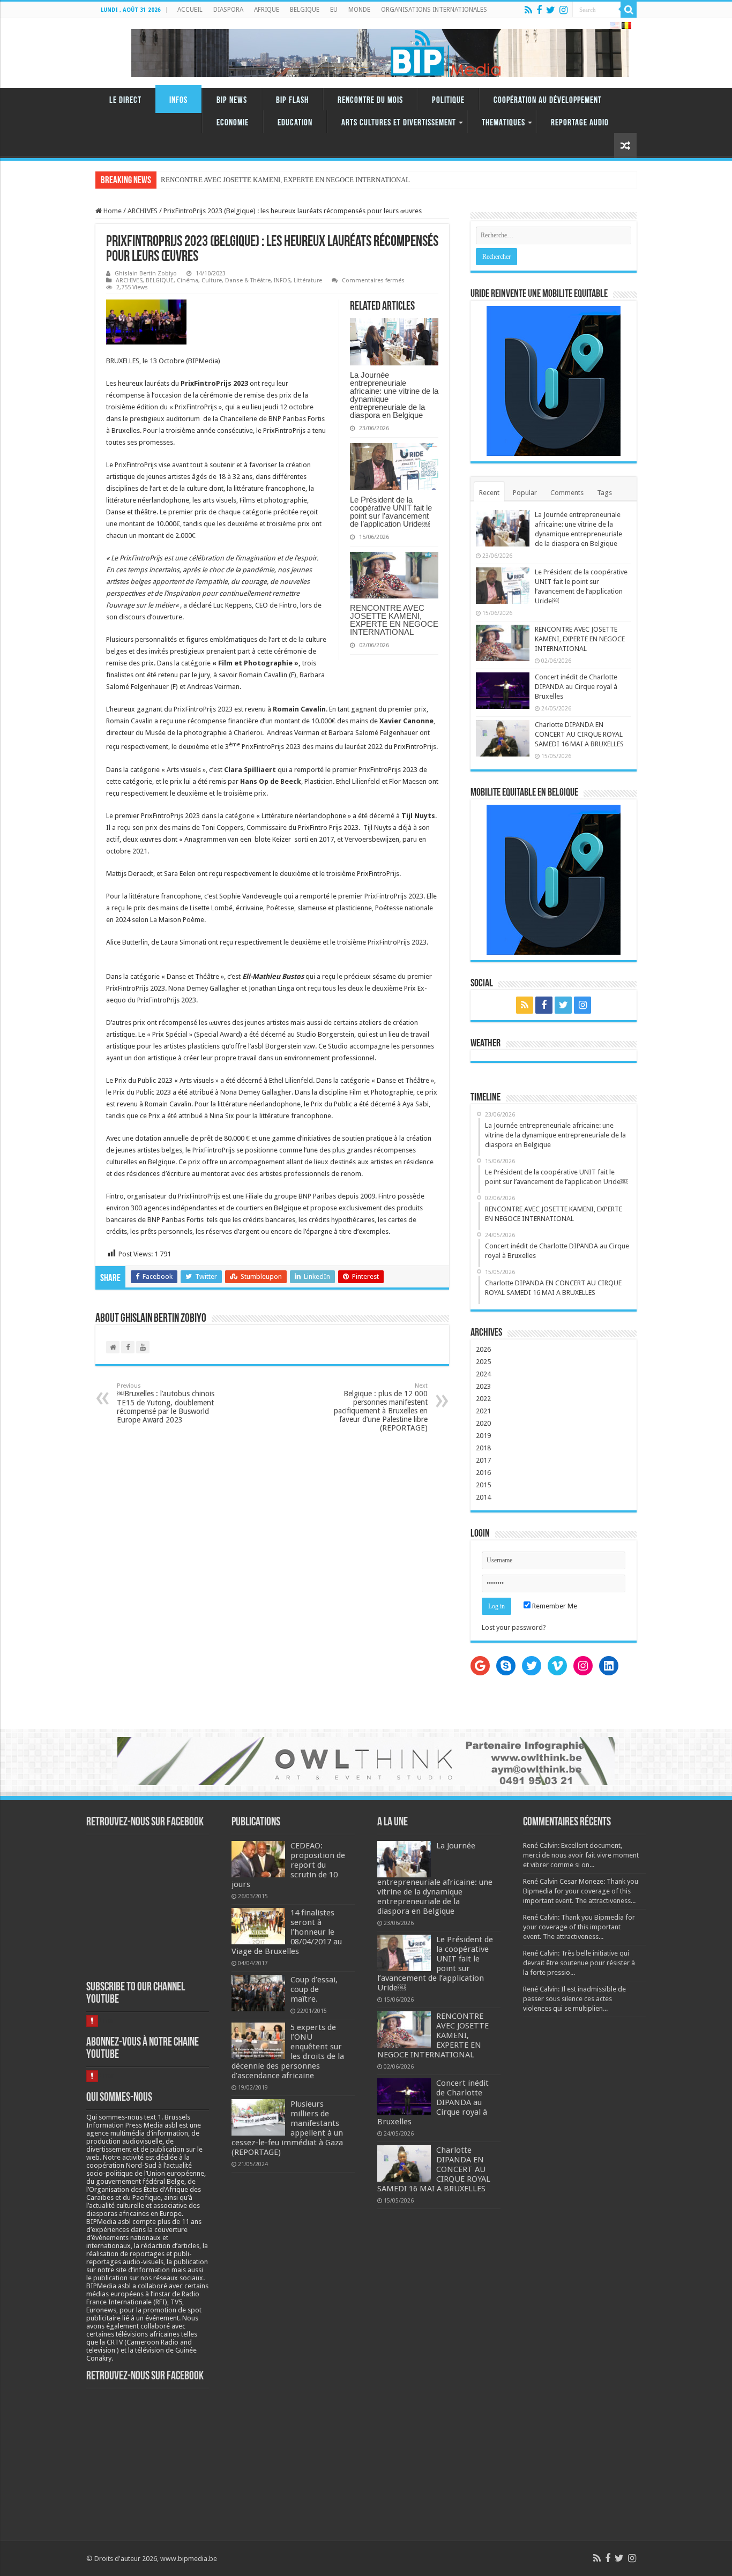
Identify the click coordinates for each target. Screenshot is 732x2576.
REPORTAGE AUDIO (580, 123)
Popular (525, 493)
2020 (483, 1423)
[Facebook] (539, 10)
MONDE (359, 10)
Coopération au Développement (548, 100)
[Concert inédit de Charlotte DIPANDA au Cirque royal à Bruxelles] (161, 176)
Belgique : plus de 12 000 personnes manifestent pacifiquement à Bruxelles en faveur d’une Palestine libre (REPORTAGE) (381, 1407)
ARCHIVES (143, 211)
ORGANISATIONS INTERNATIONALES (434, 10)
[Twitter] (551, 10)
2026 (483, 1349)
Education (295, 123)
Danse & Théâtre (248, 280)
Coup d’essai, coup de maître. (314, 1989)
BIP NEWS (232, 100)
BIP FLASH (292, 100)
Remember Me (554, 1606)
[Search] (629, 10)
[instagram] (563, 10)
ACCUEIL (190, 10)
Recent (489, 493)
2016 (483, 1473)
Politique (448, 100)
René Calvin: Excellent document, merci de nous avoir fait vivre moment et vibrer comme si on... (581, 1855)
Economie (233, 123)
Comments (567, 493)
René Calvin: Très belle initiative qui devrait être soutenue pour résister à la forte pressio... (579, 1963)
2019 (483, 1436)
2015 (483, 1485)
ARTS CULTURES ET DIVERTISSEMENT (399, 123)
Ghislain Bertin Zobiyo (146, 274)
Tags (604, 493)
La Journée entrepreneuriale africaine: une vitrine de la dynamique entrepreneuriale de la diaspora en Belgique (394, 395)
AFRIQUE (267, 10)
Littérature (308, 280)
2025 (483, 1362)
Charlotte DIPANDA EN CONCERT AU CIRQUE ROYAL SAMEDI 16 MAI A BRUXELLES (579, 734)
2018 (483, 1448)
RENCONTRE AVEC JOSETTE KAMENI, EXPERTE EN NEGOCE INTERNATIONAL (394, 620)
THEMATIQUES (503, 123)
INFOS (178, 100)
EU (334, 10)
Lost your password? (514, 1627)
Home (112, 211)
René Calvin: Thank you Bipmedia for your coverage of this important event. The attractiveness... (579, 1927)
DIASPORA (228, 10)
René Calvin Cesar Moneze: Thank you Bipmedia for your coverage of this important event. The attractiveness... (581, 1891)
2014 (483, 1497)
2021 (483, 1411)
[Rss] (528, 10)
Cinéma (188, 280)
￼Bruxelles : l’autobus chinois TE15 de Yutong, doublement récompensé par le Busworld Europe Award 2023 (166, 1403)
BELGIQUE (305, 10)
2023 (483, 1386)
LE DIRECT (125, 100)
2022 (483, 1399)
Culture (212, 280)
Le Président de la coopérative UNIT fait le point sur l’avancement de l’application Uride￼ (391, 512)
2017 (483, 1460)
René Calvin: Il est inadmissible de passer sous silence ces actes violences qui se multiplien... (574, 1999)
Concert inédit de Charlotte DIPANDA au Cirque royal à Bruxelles (576, 687)
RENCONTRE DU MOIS (370, 100)
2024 (483, 1374)
